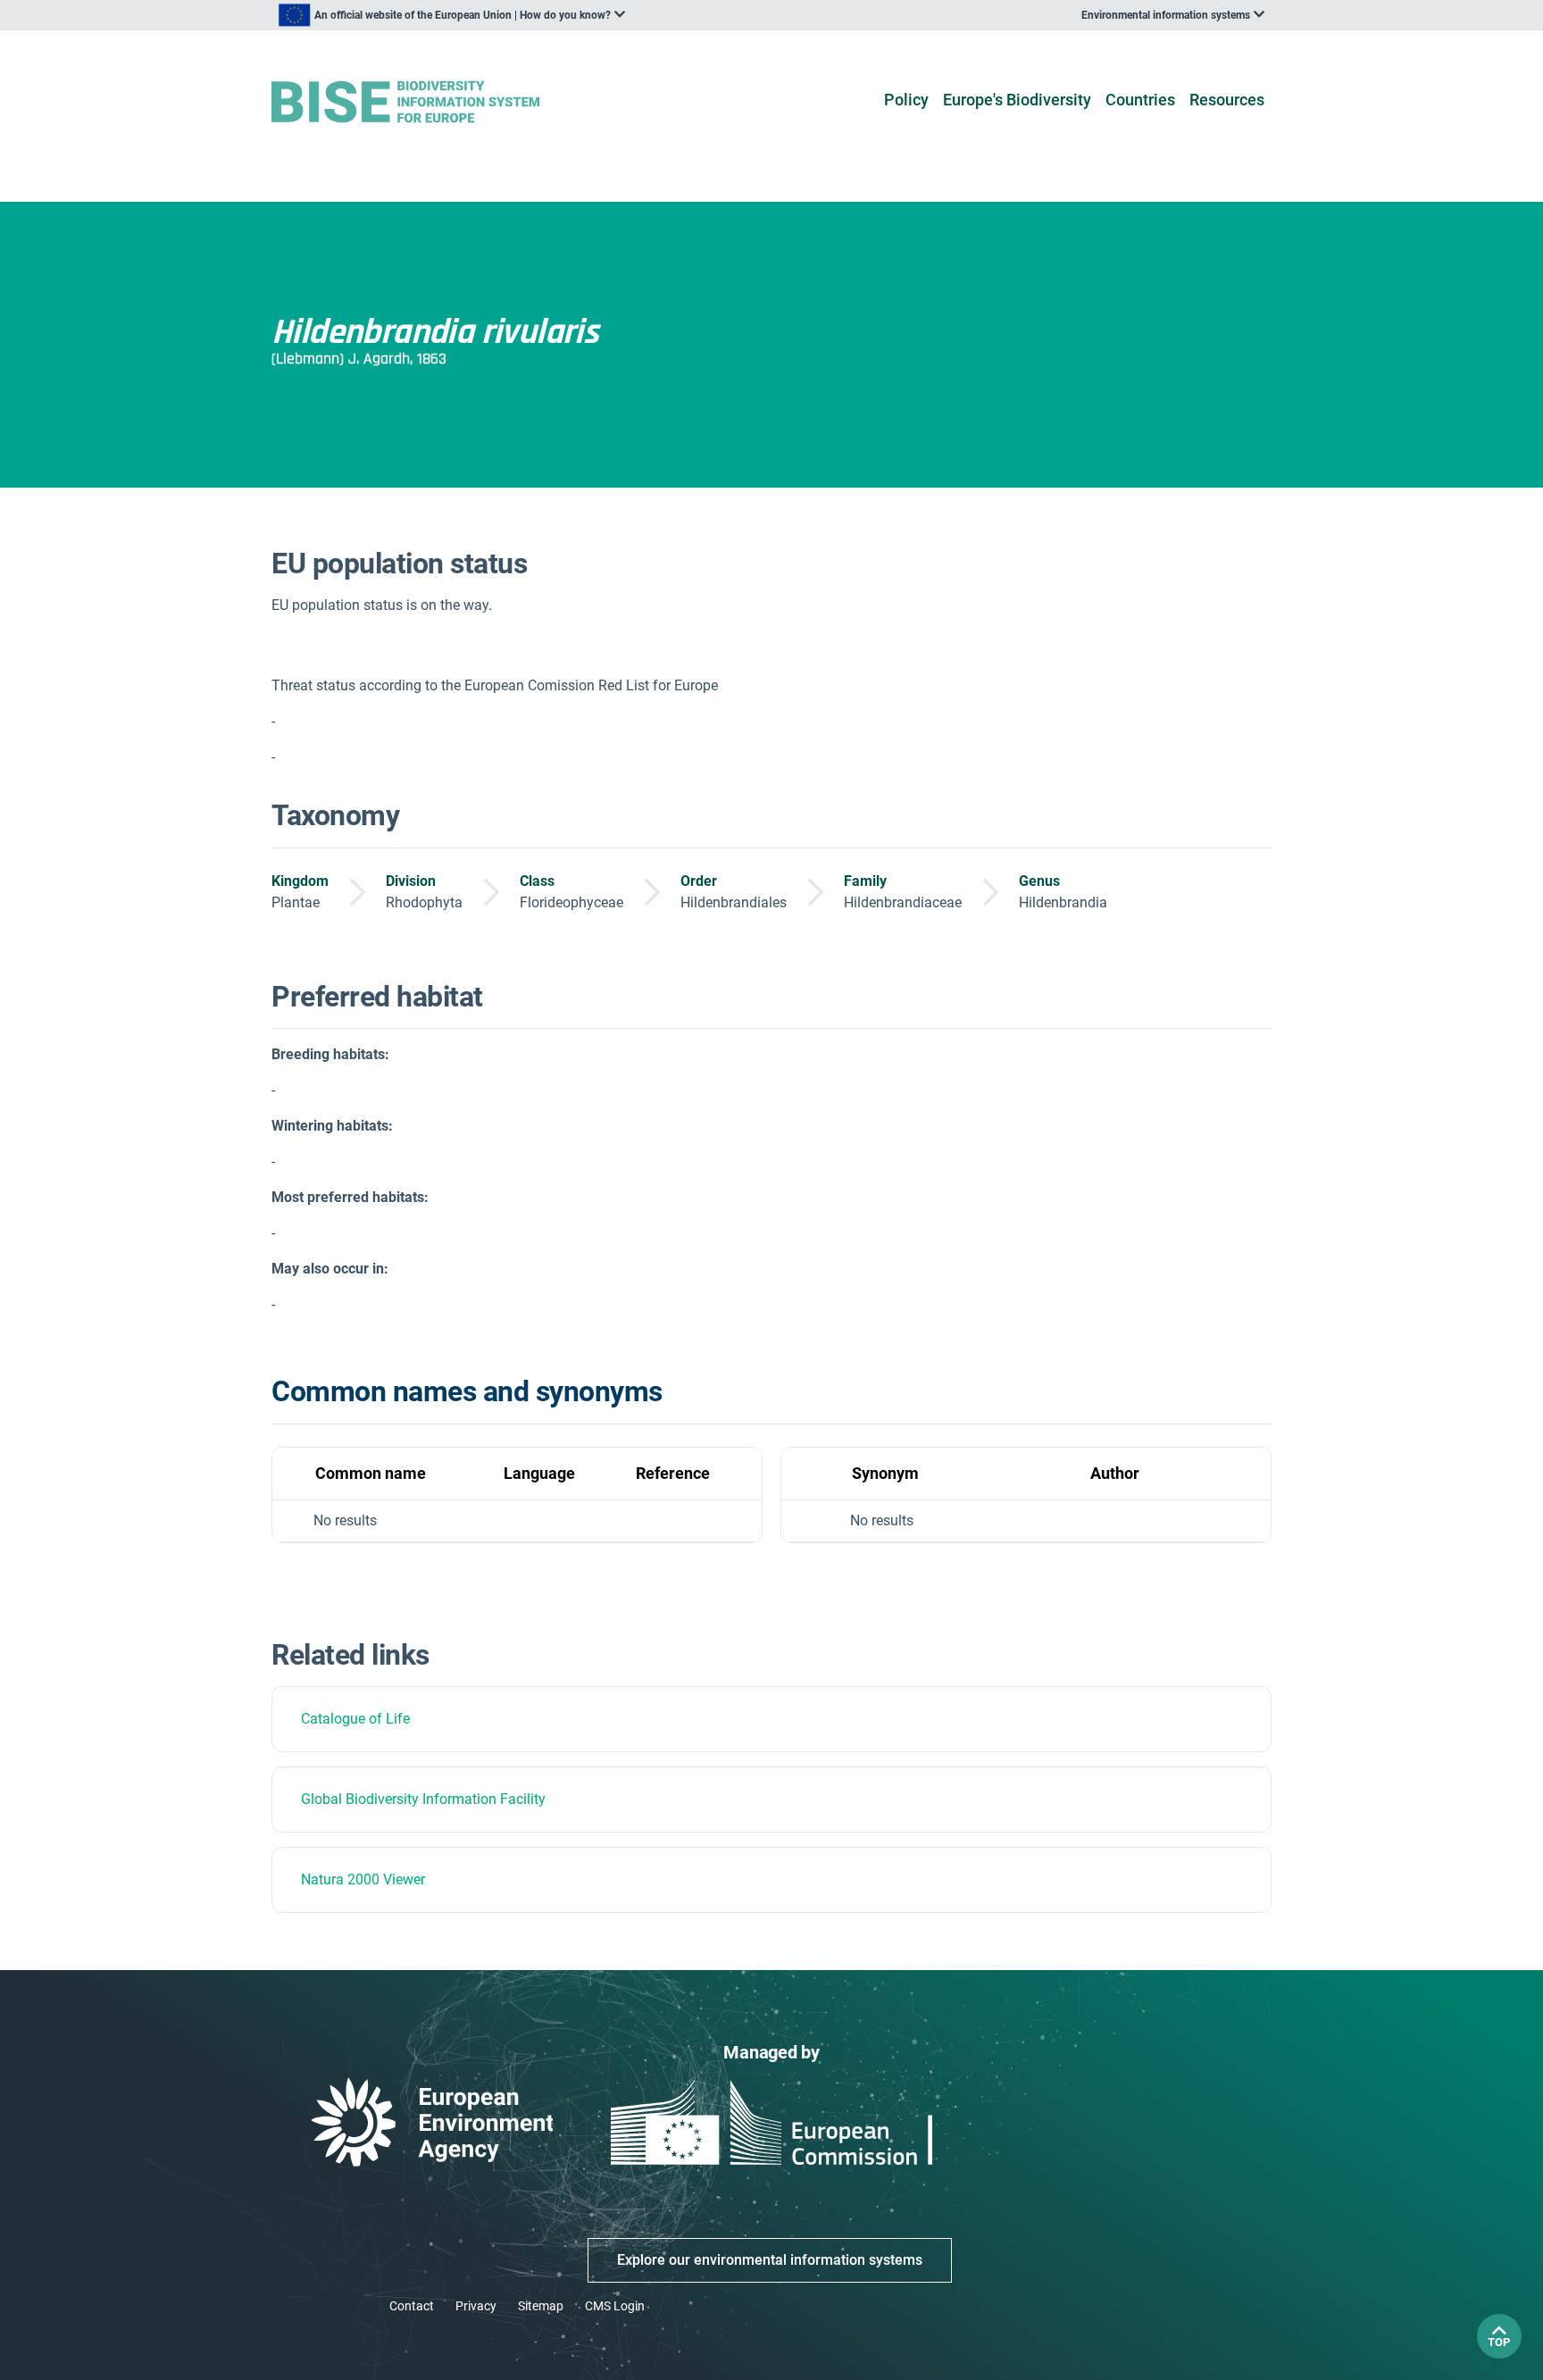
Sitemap (541, 2306)
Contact (412, 2306)
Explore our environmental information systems (770, 2260)
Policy (906, 100)
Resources (1227, 100)
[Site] (434, 102)
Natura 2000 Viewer (363, 1879)
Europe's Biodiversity (1017, 100)
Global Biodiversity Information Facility (423, 1799)
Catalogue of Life (355, 1719)
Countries (1140, 100)
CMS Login (615, 2306)
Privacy (476, 2306)
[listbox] (452, 15)
